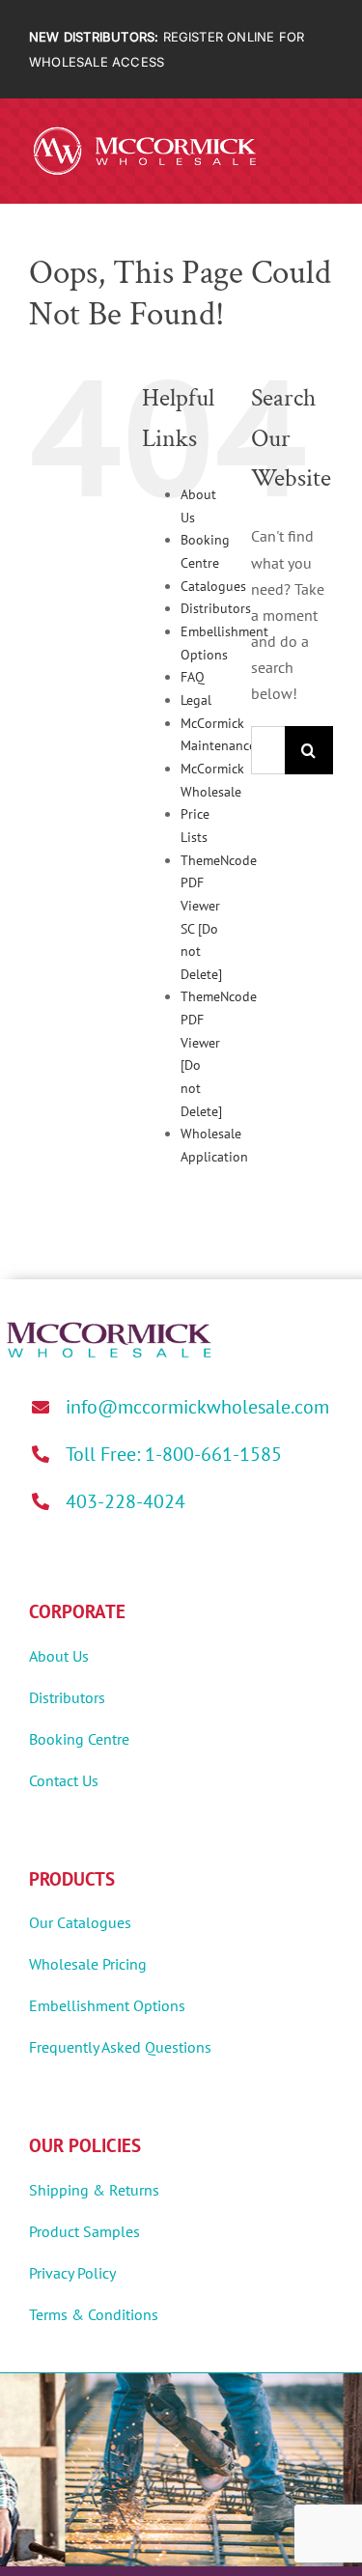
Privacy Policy (72, 2273)
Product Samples (84, 2231)
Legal (196, 700)
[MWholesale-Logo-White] (145, 130)
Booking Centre (79, 1739)
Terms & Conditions (94, 2314)
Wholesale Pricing (88, 1964)
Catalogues (213, 586)
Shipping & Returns (94, 2190)
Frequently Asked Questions (120, 2047)
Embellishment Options (107, 2005)
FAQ (193, 677)
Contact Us (64, 1780)
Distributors (216, 608)
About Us (59, 1656)
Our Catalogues (80, 1922)
